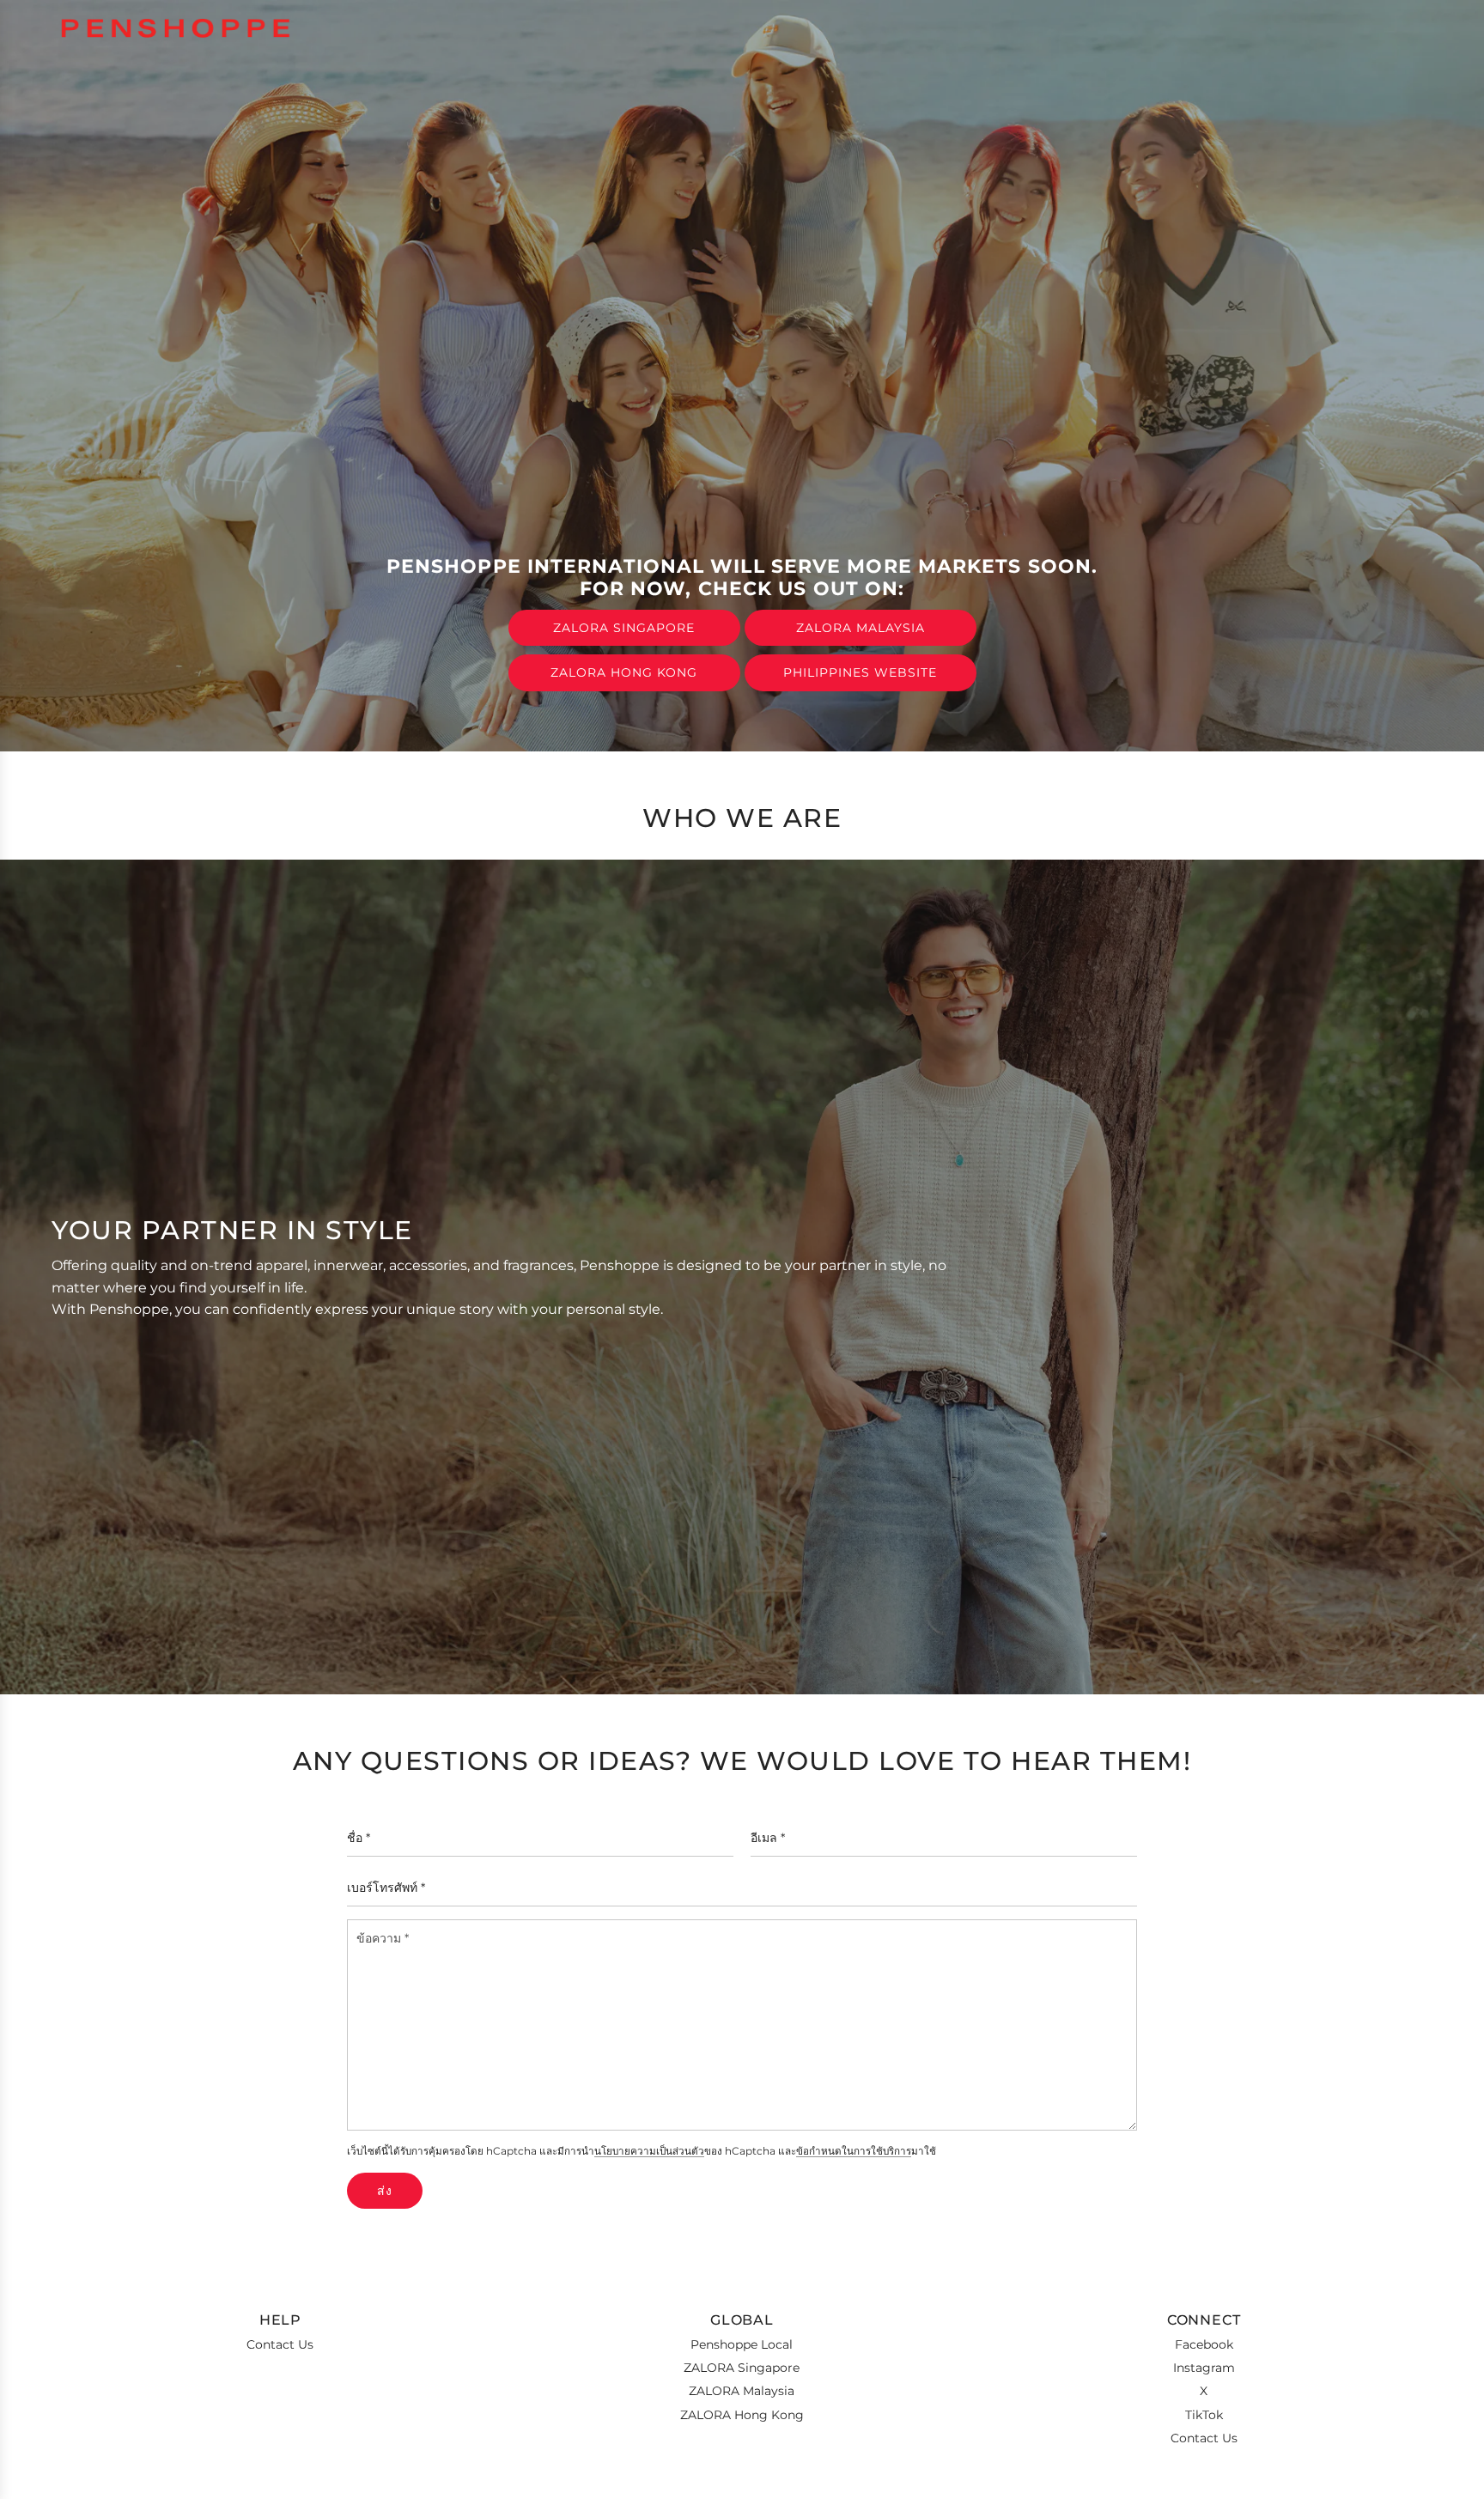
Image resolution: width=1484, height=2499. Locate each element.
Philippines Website (860, 672)
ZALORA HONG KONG (624, 672)
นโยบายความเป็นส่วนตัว (649, 2151)
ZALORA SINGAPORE (624, 628)
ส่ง (385, 2191)
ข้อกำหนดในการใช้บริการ (854, 2151)
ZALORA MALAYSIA (861, 628)
